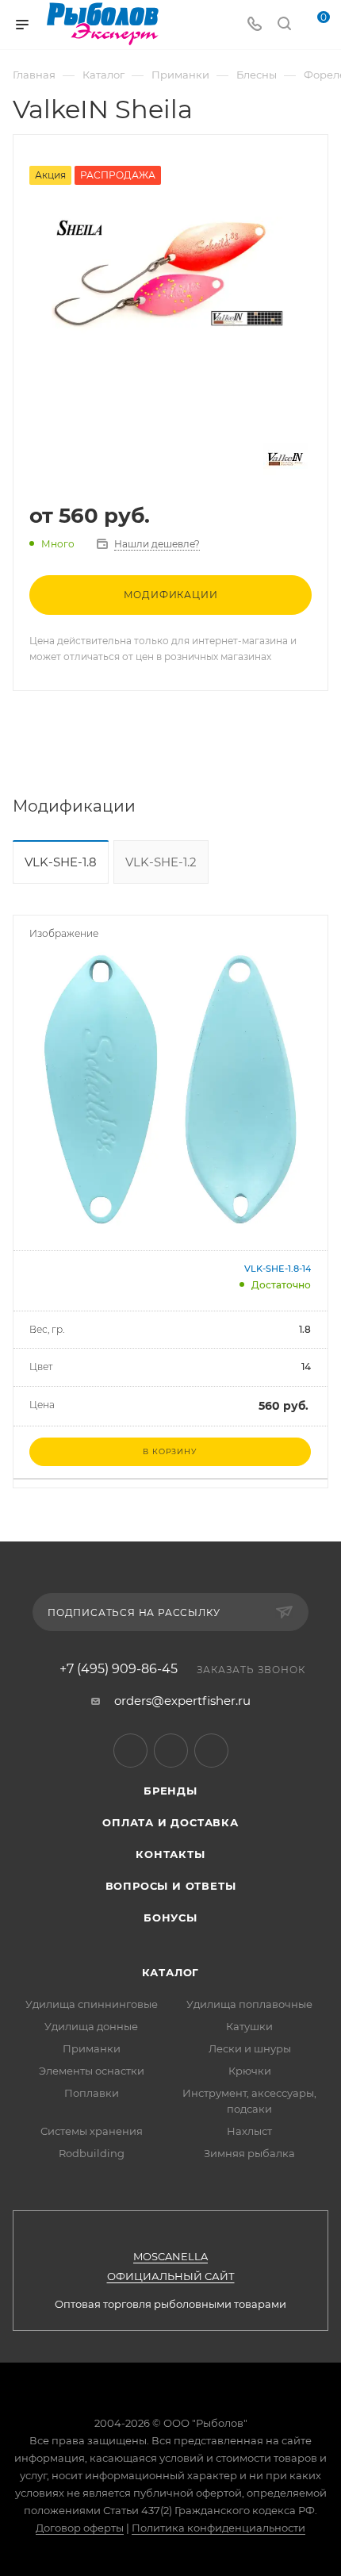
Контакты (170, 1854)
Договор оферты (80, 2528)
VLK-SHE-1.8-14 (278, 1269)
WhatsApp (211, 1751)
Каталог (171, 1972)
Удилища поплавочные (249, 2004)
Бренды (170, 1791)
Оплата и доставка (170, 1822)
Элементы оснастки (92, 2071)
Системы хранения (92, 2131)
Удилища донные (91, 2026)
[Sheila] (170, 275)
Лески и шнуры (250, 2048)
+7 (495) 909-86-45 (119, 1669)
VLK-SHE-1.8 (61, 862)
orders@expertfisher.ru (182, 1701)
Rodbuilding (92, 2153)
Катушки (249, 2026)
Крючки (250, 2071)
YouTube (171, 1751)
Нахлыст (249, 2131)
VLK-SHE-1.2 (161, 862)
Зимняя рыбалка (249, 2153)
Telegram (130, 1751)
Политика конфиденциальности (218, 2528)
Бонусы (170, 1918)
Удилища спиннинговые (92, 2004)
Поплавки (92, 2093)
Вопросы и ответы (171, 1886)
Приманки (92, 2048)
